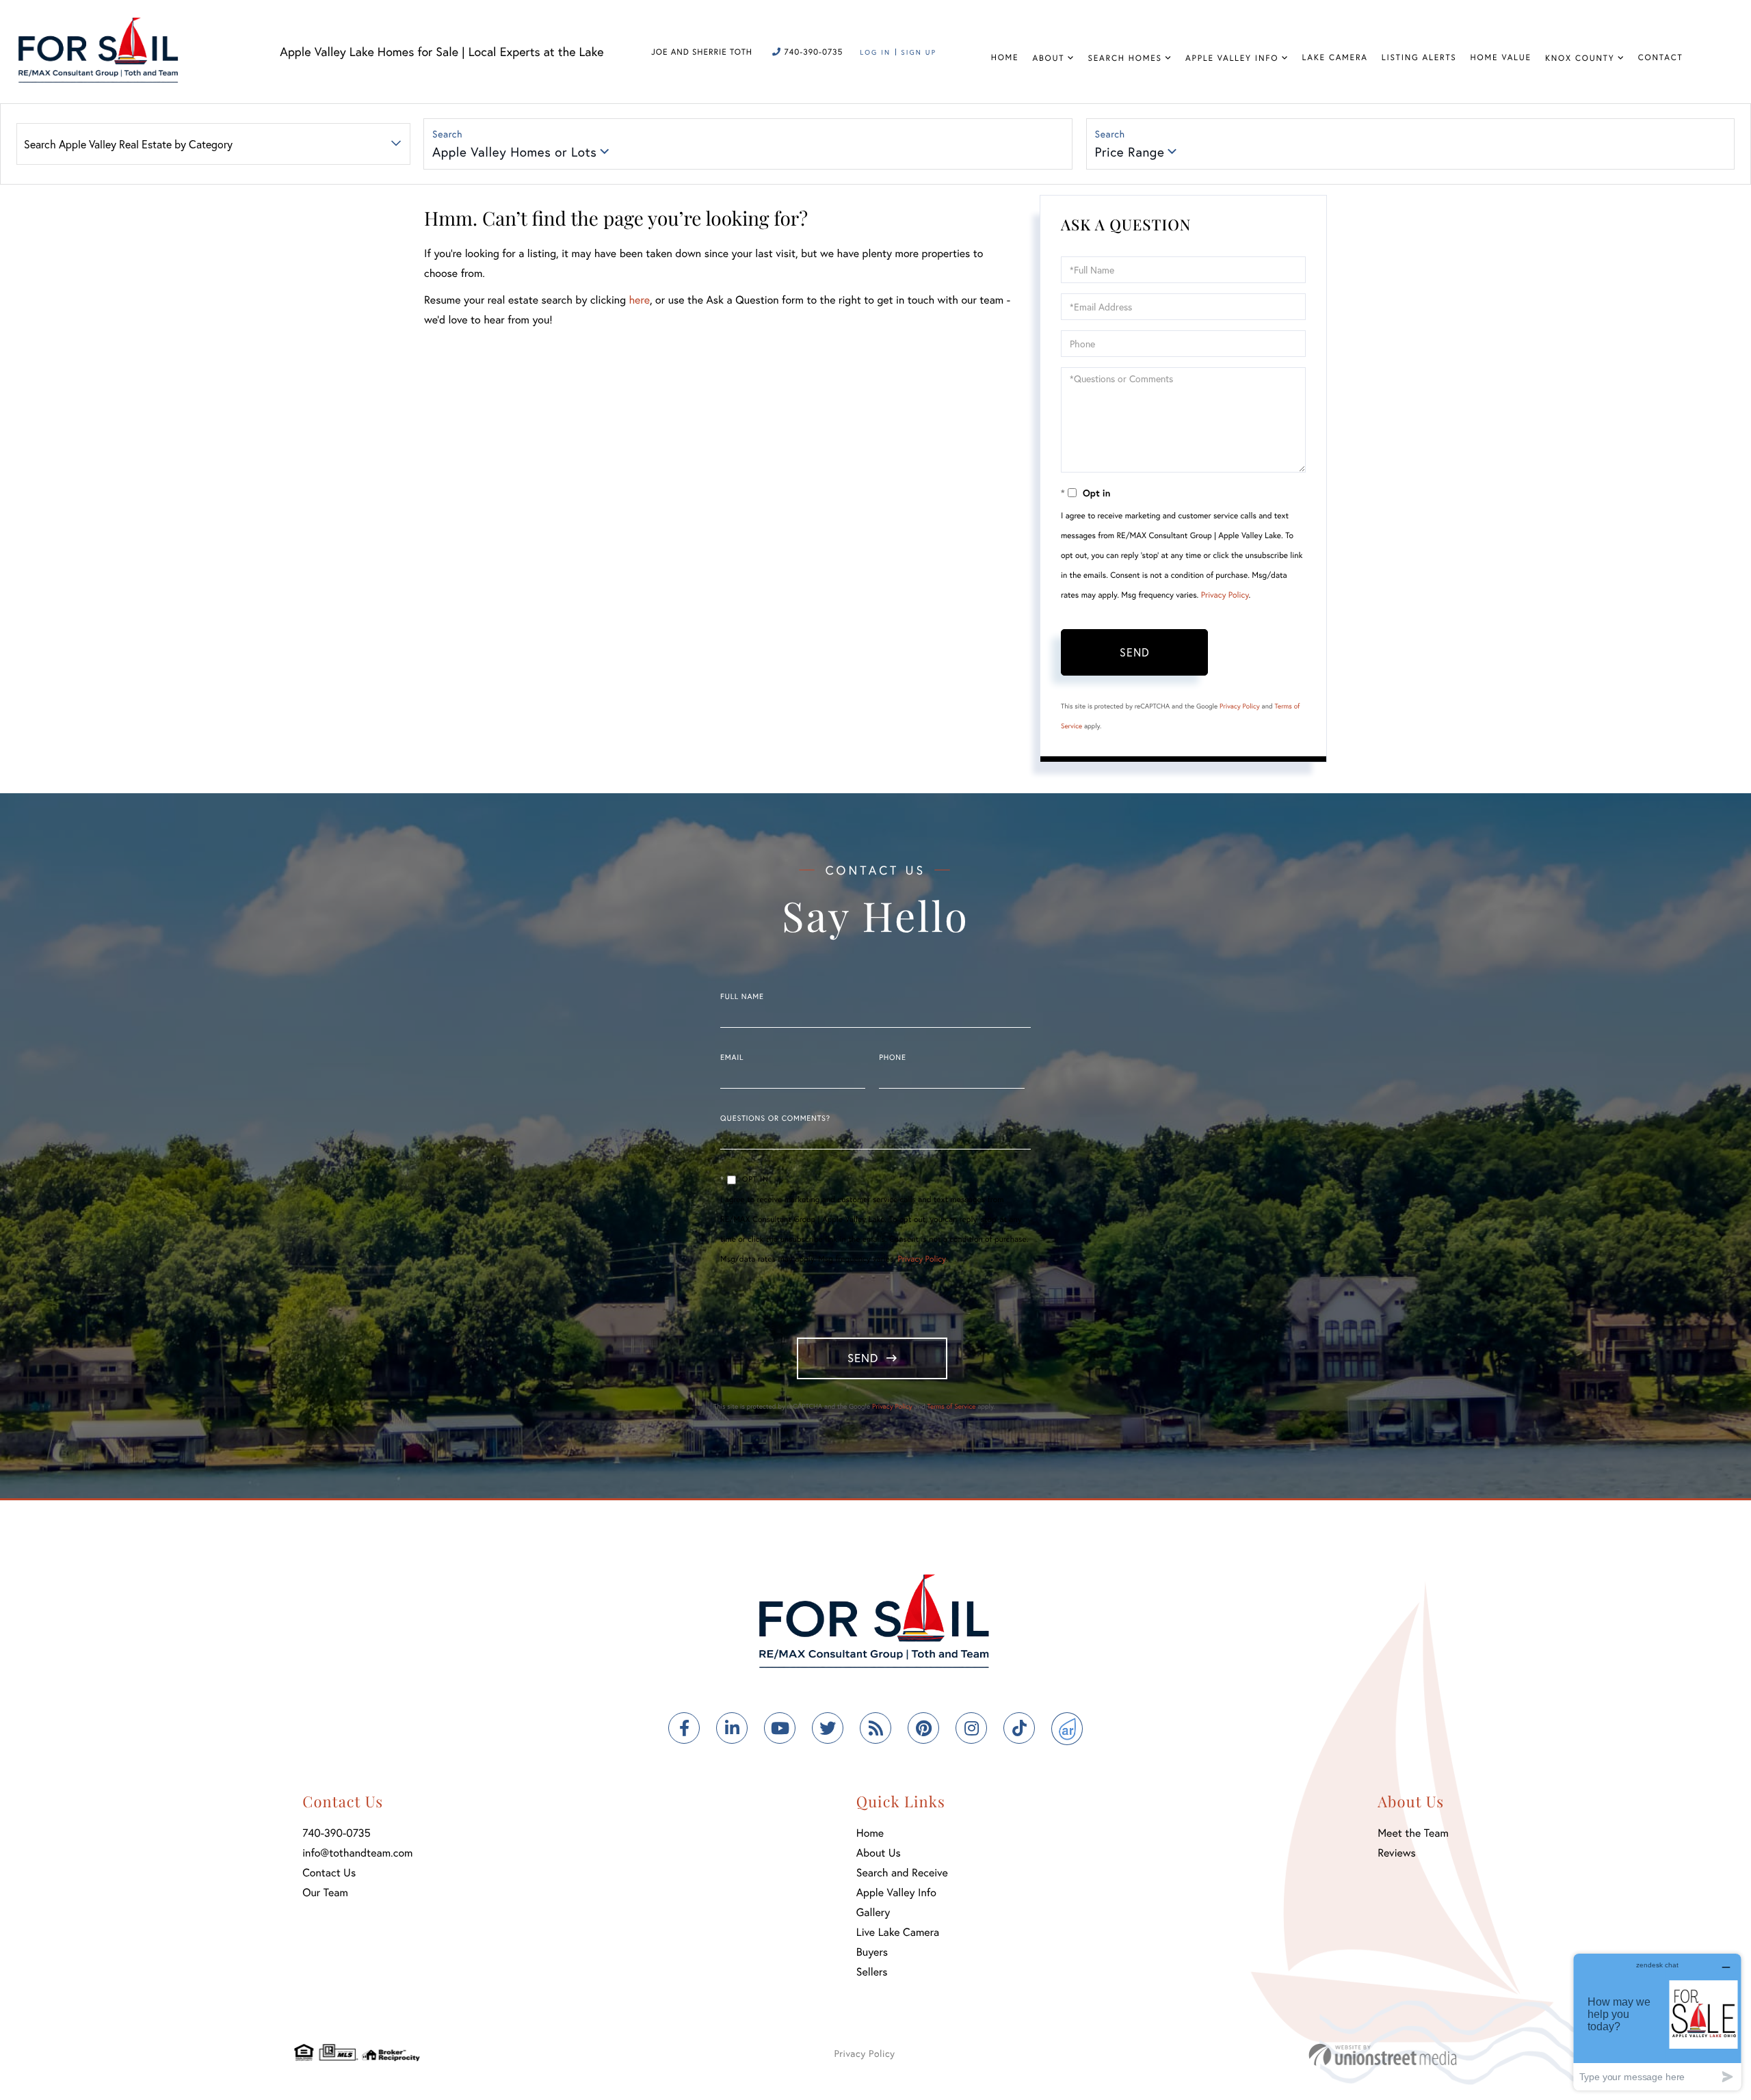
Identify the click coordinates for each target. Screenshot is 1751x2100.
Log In (875, 52)
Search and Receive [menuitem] (902, 1873)
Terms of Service (951, 1406)
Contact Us (329, 1873)
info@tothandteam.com (357, 1853)
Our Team (325, 1892)
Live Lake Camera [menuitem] (898, 1932)
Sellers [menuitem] (872, 1972)
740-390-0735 (812, 52)
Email (732, 1058)
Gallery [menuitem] (873, 1912)
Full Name (742, 997)
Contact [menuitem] (1661, 58)
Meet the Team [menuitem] (1413, 1833)
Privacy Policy (1225, 595)
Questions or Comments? (775, 1119)
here (639, 300)
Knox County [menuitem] (1580, 58)
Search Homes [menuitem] (1125, 58)
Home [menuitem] (1005, 58)
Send (1135, 652)
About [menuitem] (1048, 58)
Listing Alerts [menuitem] (1419, 58)
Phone (892, 1058)
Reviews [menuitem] (1397, 1853)
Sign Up (919, 52)
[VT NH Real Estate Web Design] (1383, 2055)
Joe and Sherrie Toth (702, 52)
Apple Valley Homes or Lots (514, 152)
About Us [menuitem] (879, 1853)
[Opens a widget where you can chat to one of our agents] (1657, 2022)
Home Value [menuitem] (1501, 58)
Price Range (1130, 152)
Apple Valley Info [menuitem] (1232, 58)
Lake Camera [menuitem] (1335, 58)
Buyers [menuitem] (872, 1952)
